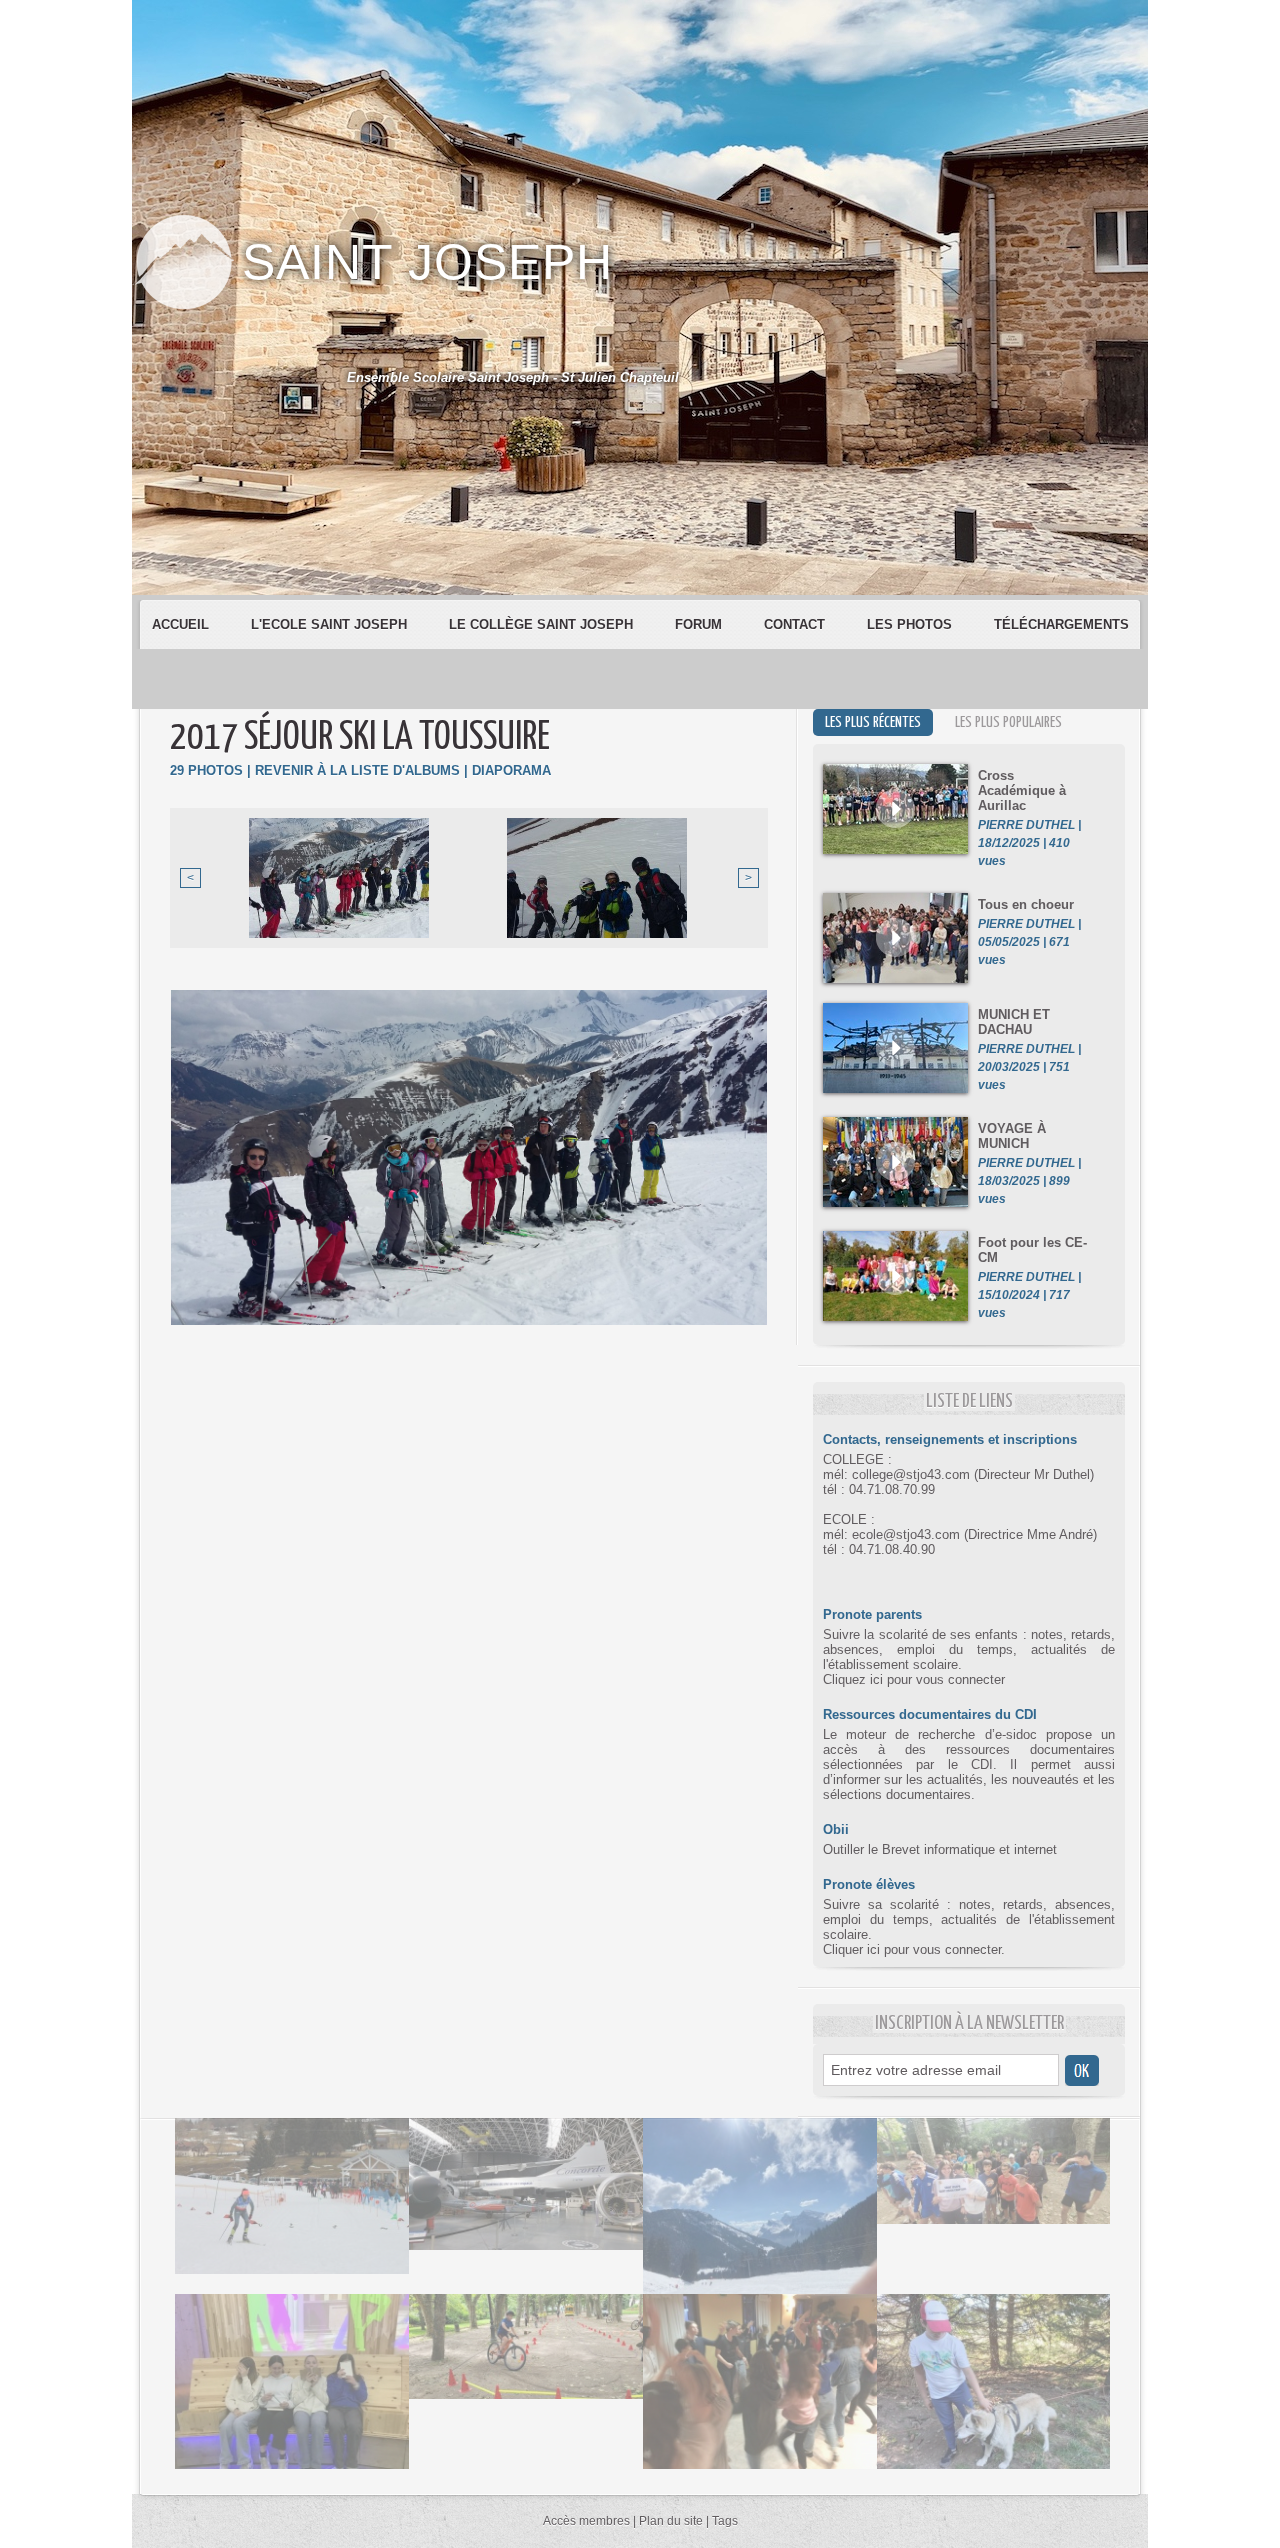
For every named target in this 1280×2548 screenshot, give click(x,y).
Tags (725, 2521)
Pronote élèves (869, 1884)
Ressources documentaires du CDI (930, 1714)
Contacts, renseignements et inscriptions (950, 1439)
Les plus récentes (873, 722)
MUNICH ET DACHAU (1014, 1022)
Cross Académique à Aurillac (1022, 790)
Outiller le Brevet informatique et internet (940, 1849)
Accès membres (586, 2521)
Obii (836, 1829)
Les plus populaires (1008, 722)
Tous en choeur (1026, 904)
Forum (700, 624)
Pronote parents (872, 1614)
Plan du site (671, 2521)
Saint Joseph (427, 262)
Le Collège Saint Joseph (543, 624)
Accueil (182, 624)
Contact (796, 624)
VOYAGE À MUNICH (1012, 1136)
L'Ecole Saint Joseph (331, 624)
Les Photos (911, 624)
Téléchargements (1061, 624)
